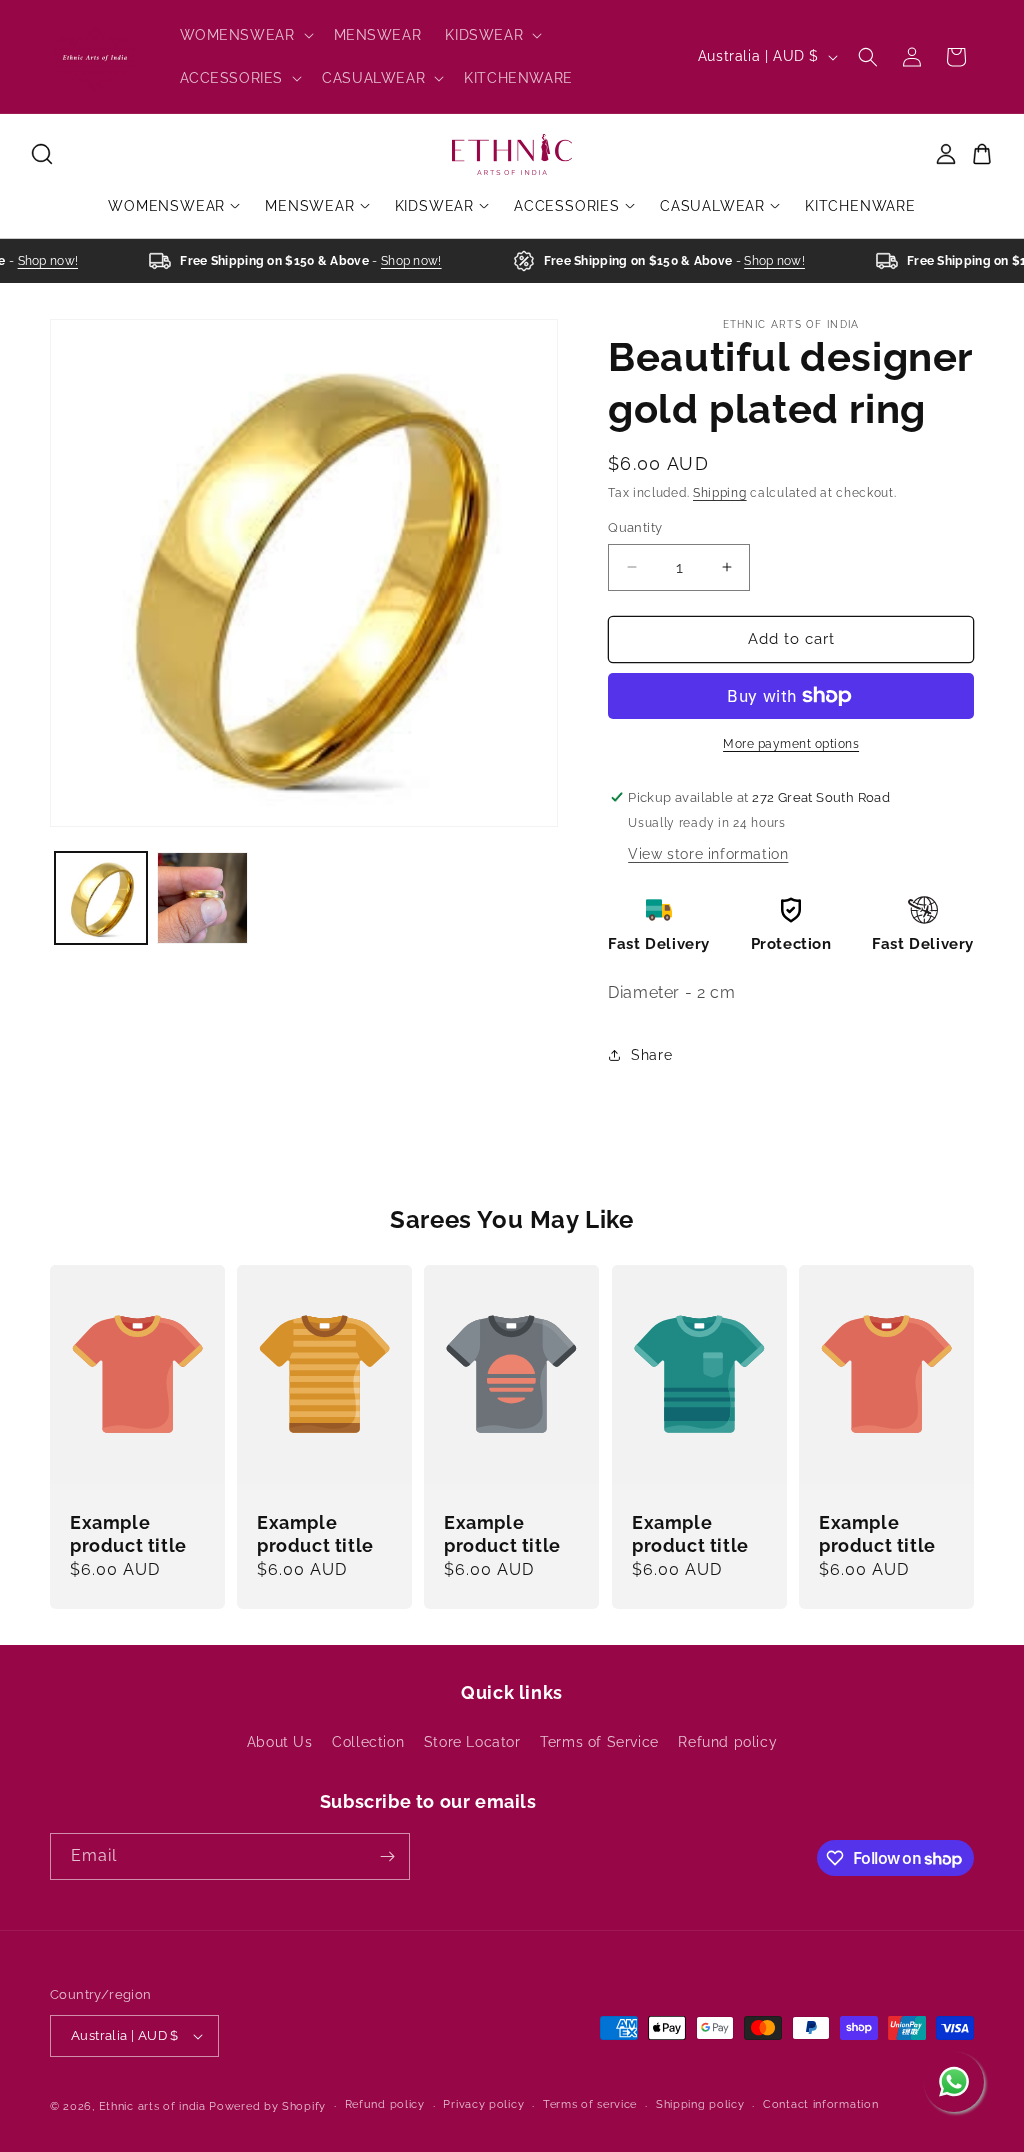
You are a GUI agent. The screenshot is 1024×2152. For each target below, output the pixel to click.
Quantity (635, 527)
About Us (280, 1742)
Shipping (720, 493)
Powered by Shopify (267, 2106)
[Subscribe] (387, 1856)
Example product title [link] (128, 1534)
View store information (708, 854)
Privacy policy (483, 2104)
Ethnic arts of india (152, 2106)
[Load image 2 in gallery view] (203, 898)
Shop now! (38, 261)
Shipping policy (700, 2104)
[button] (245, 35)
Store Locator (472, 1742)
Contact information (820, 2104)
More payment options (791, 744)
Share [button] (651, 1055)
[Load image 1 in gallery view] (101, 898)
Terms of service (590, 2104)
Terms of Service (599, 1742)
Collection (368, 1742)
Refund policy (727, 1742)
